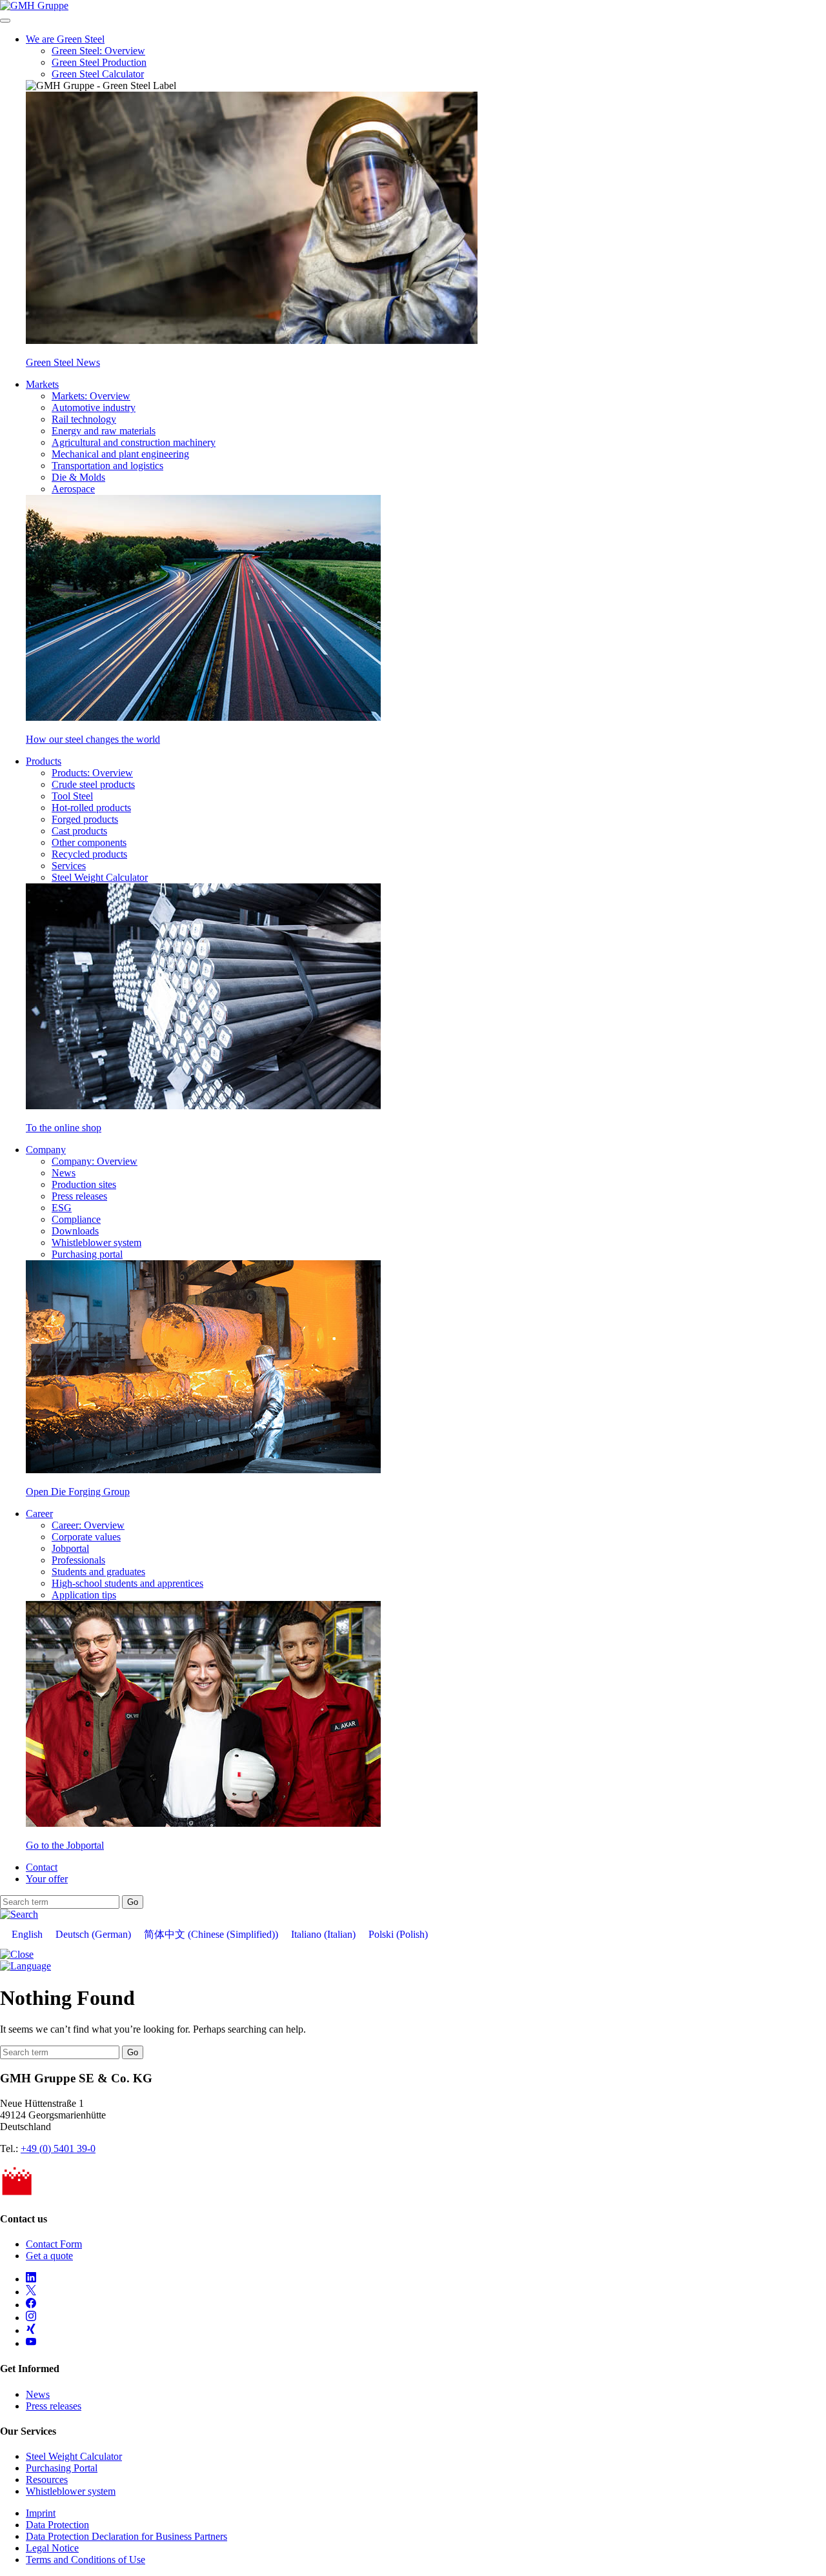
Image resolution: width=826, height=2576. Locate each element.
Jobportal (70, 1548)
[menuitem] (27, 1935)
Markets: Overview (91, 396)
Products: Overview (92, 773)
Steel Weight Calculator (100, 877)
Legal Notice (52, 2548)
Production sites (84, 1184)
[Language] (25, 1966)
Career (39, 1514)
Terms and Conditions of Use (86, 2560)
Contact (42, 1867)
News (64, 1173)
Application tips (84, 1595)
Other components (89, 842)
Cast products (79, 831)
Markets (42, 384)
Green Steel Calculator (98, 74)
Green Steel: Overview (98, 51)
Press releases (79, 1196)
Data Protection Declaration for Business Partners (126, 2536)
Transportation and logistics (107, 466)
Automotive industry (94, 408)
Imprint (41, 2513)
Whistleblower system (96, 1243)
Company (46, 1150)
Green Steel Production (99, 62)
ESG (62, 1208)
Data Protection (57, 2525)
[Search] (19, 1914)
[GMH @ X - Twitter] (31, 2292)
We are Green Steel (65, 39)
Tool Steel (72, 796)
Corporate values (86, 1537)
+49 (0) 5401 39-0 (58, 2148)
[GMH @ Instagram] (31, 2318)
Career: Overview (88, 1525)
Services (69, 866)
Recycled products (89, 854)
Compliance (76, 1219)
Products (44, 761)
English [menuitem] (27, 1934)
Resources (47, 2480)
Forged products (85, 819)
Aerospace (73, 489)
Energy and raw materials (104, 431)
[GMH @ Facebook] (31, 2305)
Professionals (78, 1560)
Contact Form (54, 2244)
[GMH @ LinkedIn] (31, 2279)
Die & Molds (78, 477)
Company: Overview (95, 1161)
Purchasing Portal (62, 2468)
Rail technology (84, 419)
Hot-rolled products (91, 808)
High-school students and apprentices (127, 1583)
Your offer (47, 1879)
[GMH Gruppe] (34, 5)
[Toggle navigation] (5, 21)
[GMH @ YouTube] (31, 2343)
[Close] (17, 1954)
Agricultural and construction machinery (134, 442)
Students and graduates (98, 1572)
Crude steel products (93, 784)
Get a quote (49, 2256)
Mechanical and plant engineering (120, 454)
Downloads (75, 1231)
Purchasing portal (87, 1254)
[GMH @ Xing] (31, 2330)
